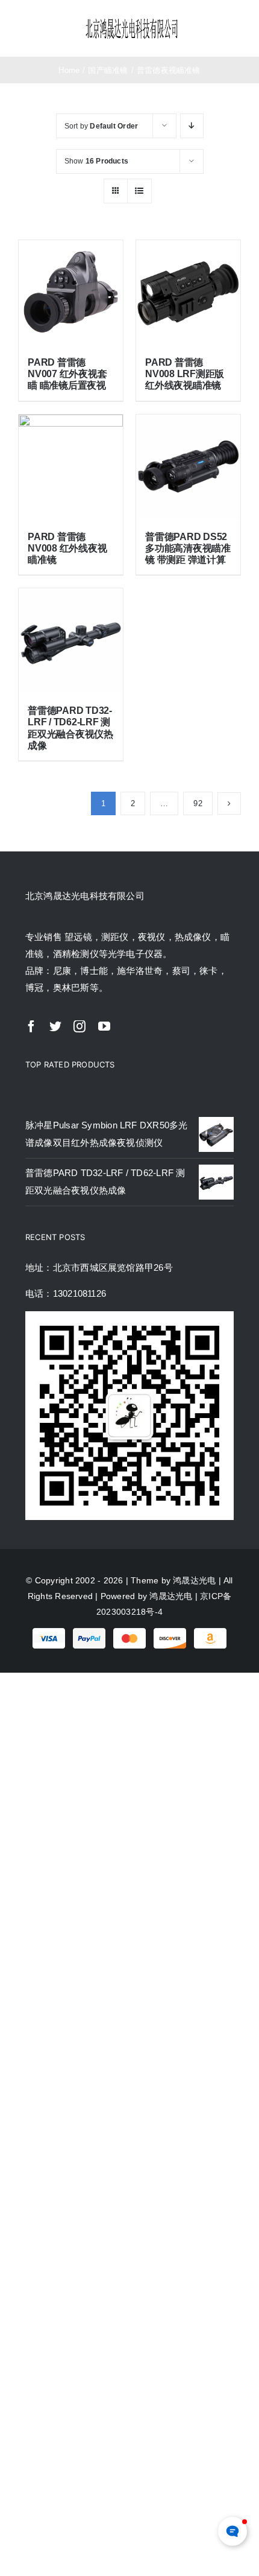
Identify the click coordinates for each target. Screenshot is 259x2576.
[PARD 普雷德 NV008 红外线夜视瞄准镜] (71, 467)
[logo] (132, 21)
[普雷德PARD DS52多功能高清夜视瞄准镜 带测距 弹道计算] (188, 467)
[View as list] (139, 191)
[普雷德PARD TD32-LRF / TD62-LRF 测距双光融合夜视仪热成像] (71, 641)
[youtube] (104, 1026)
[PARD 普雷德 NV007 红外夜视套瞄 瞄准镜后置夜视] (71, 292)
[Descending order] (192, 126)
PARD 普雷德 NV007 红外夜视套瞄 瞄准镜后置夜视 (67, 374)
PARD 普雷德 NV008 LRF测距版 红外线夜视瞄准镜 (185, 374)
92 (198, 803)
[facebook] (31, 1026)
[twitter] (55, 1026)
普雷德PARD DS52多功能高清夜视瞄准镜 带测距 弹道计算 (188, 548)
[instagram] (80, 1026)
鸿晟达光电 (194, 1580)
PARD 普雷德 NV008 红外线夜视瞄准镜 (67, 548)
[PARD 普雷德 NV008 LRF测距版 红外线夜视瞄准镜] (188, 292)
